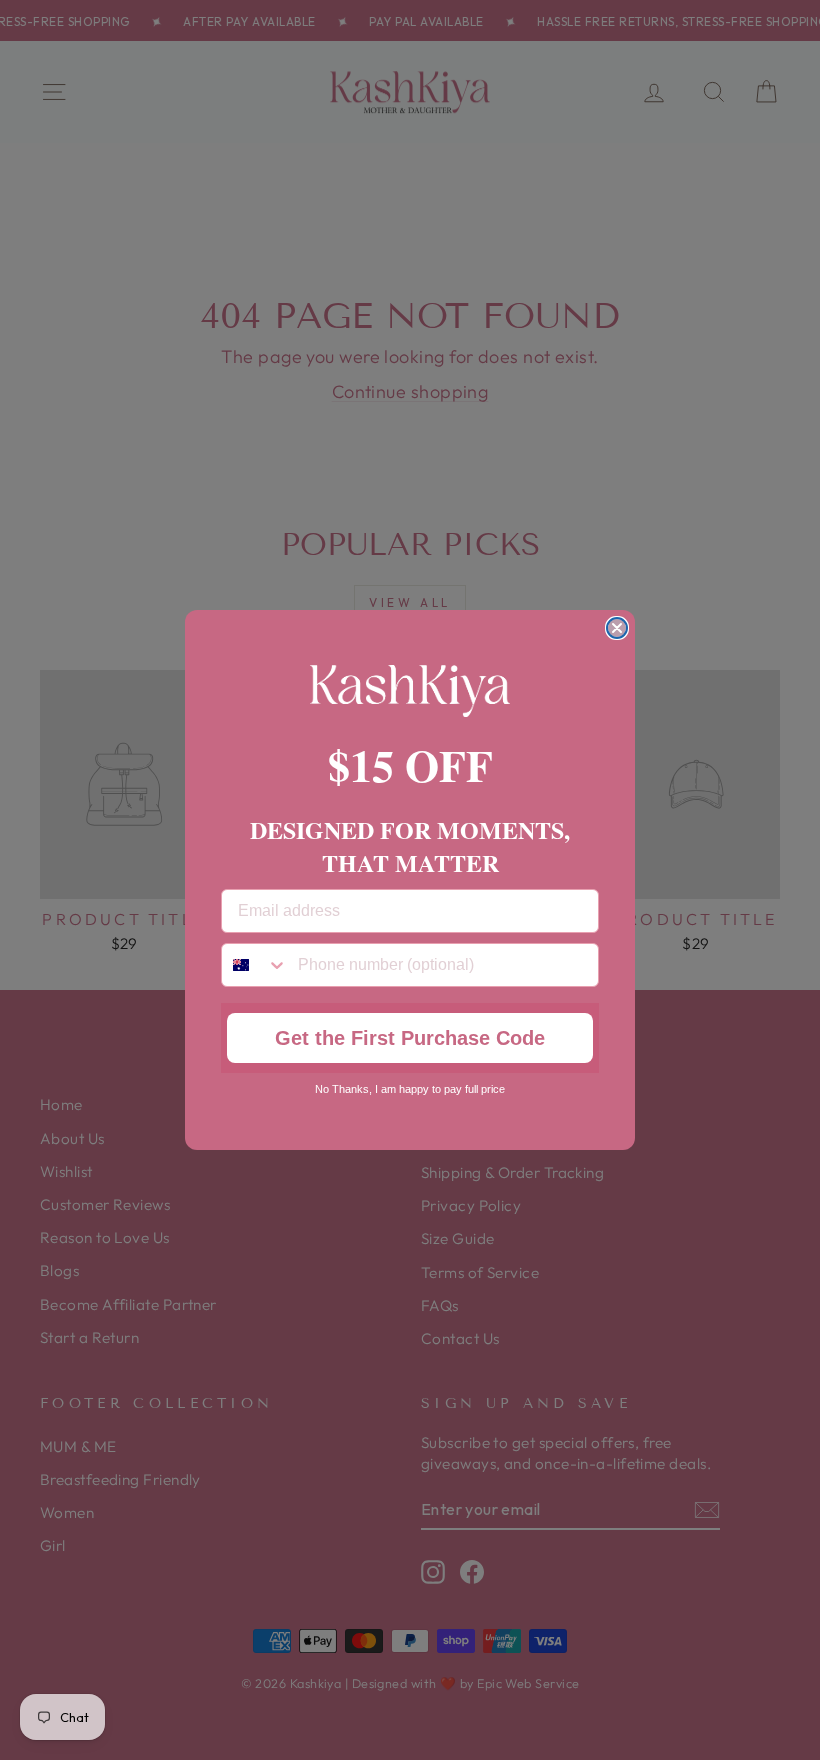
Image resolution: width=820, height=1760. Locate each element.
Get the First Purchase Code (410, 1038)
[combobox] (255, 965)
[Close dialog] (617, 628)
